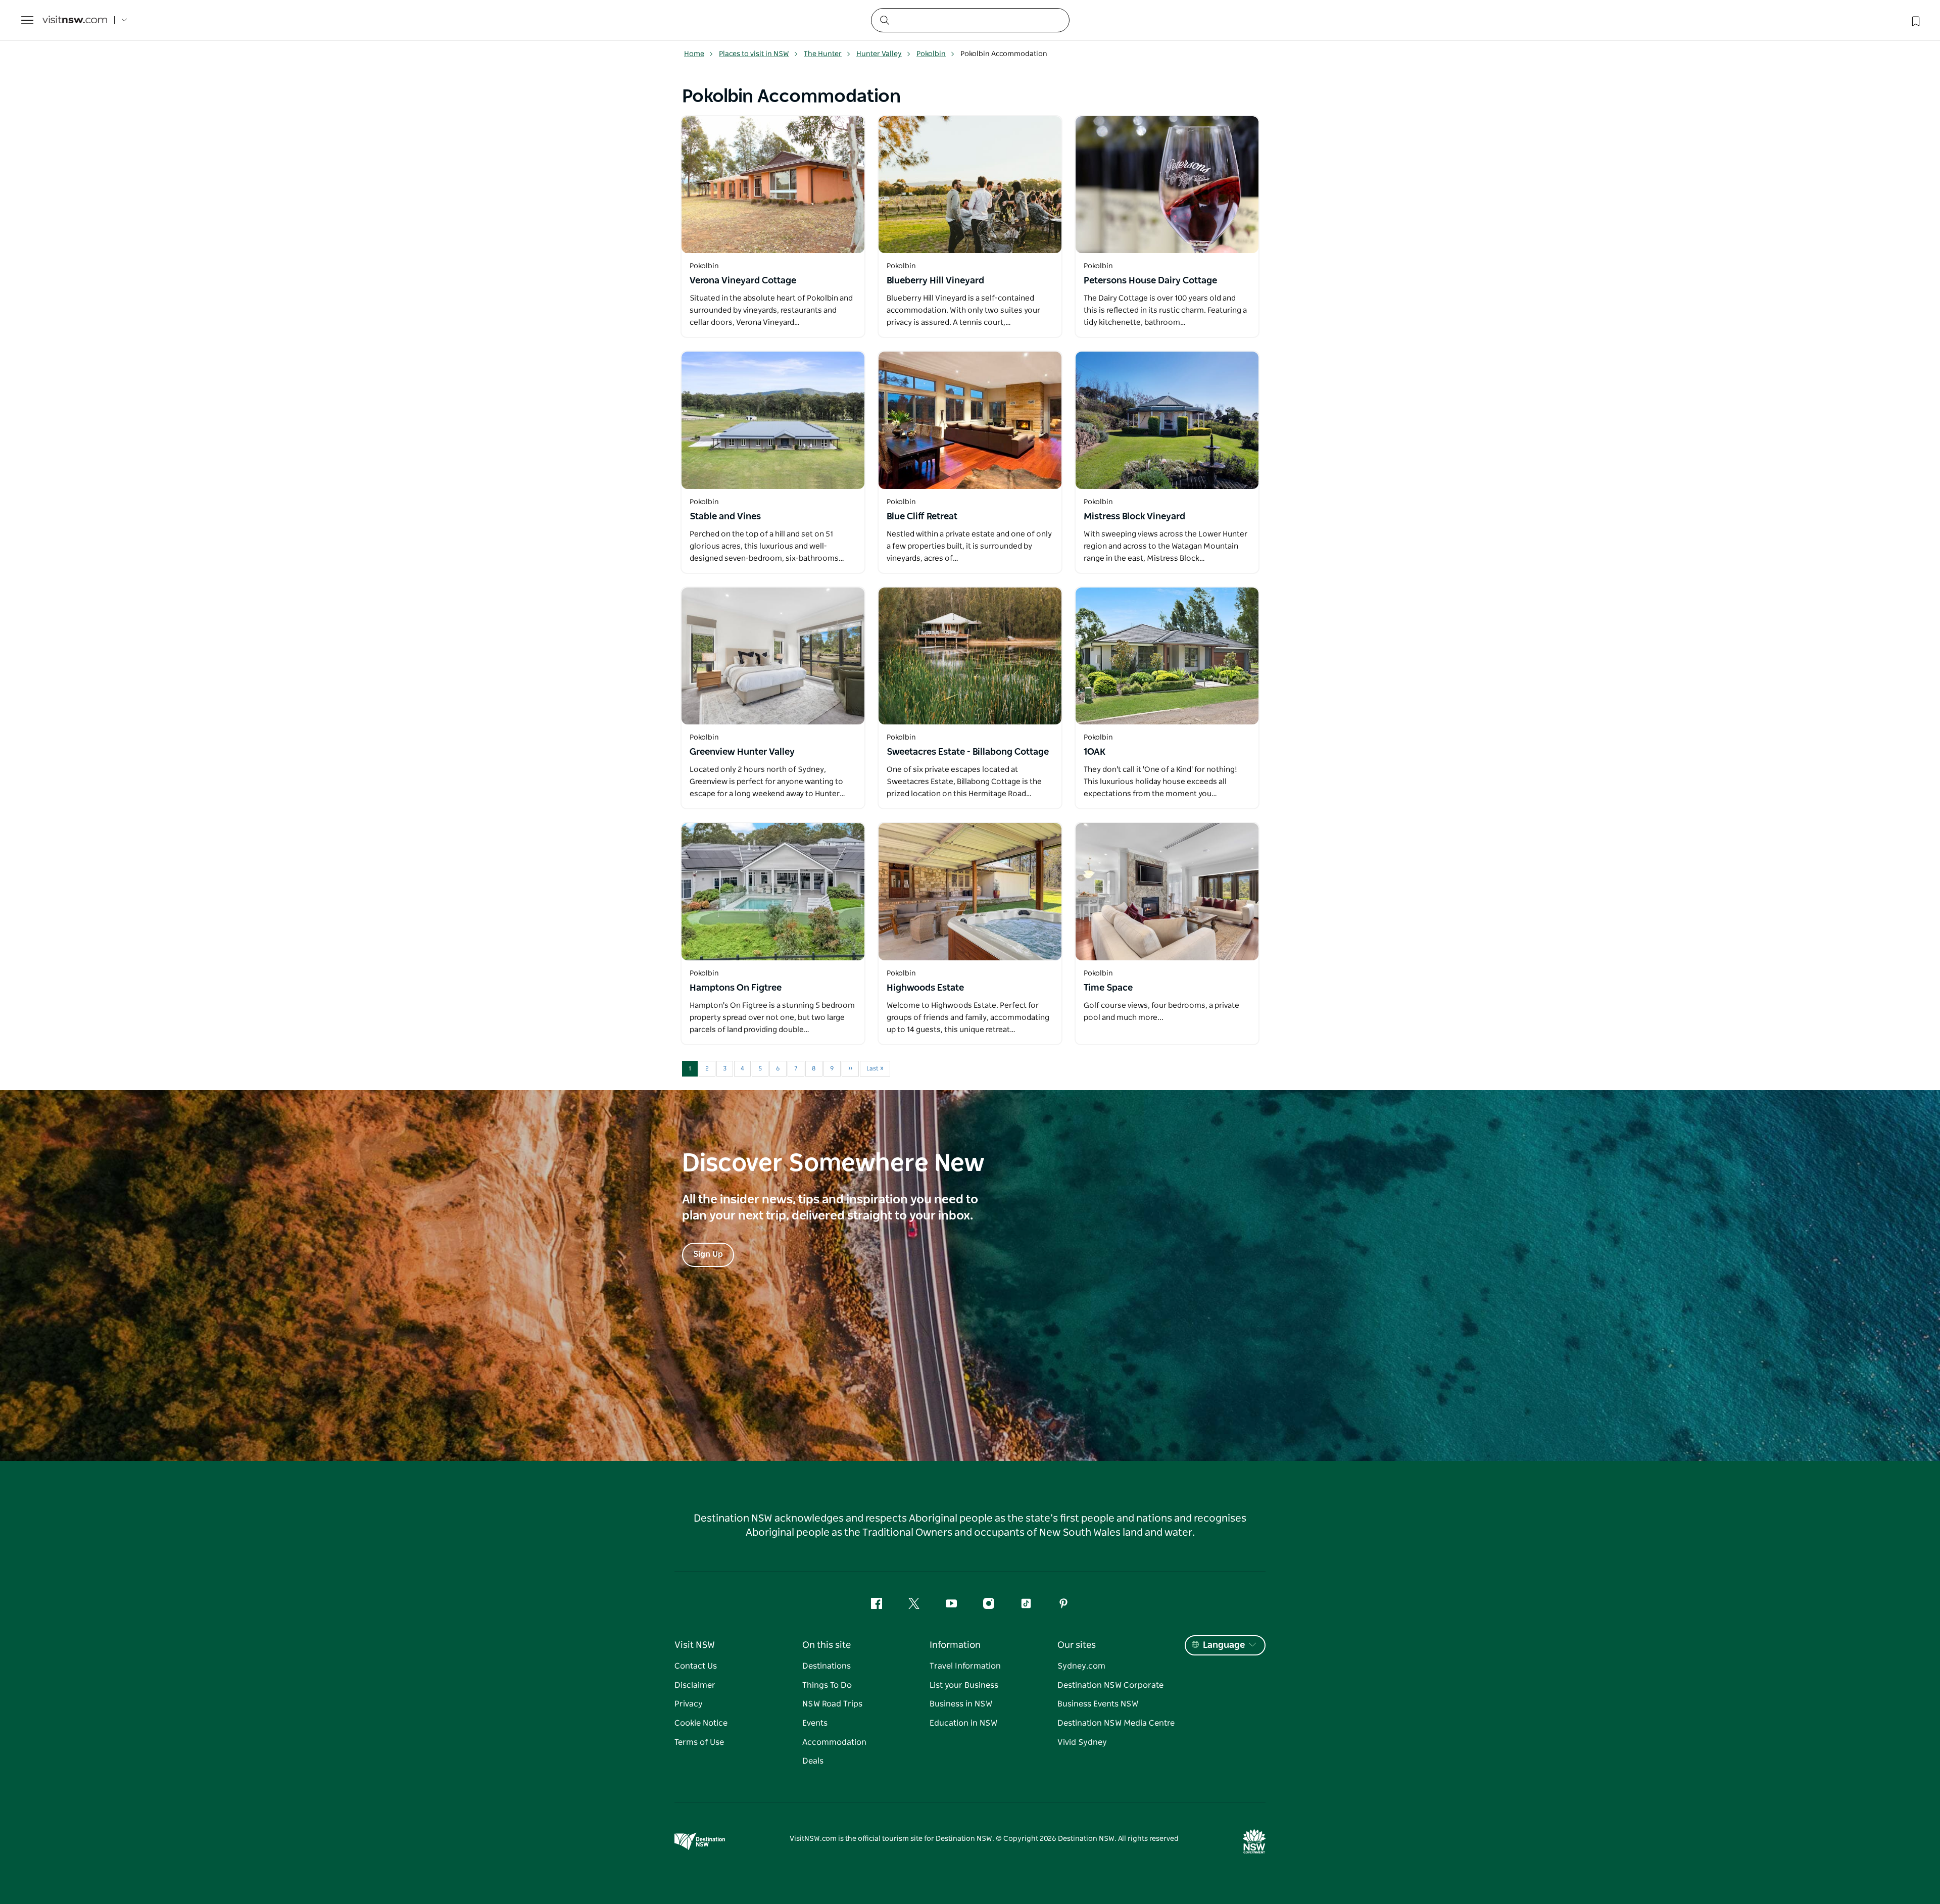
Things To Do (827, 1685)
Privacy (689, 1704)
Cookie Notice (701, 1723)
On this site (827, 1645)
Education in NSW (963, 1723)
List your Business (964, 1685)
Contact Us (696, 1666)
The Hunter (823, 54)
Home (694, 54)
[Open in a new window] (773, 185)
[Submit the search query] (884, 20)
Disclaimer (695, 1685)
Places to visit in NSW (754, 54)
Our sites (1077, 1645)
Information (955, 1645)
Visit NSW (695, 1645)
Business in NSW (961, 1704)
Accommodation (834, 1742)
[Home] (75, 20)
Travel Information (965, 1666)
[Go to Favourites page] (1915, 20)
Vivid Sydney (1082, 1742)
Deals (813, 1761)
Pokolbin (931, 54)
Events (815, 1723)
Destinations (827, 1666)
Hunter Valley (879, 54)
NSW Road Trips (832, 1704)
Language (1224, 1645)
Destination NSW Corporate (1110, 1685)
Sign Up (708, 1254)
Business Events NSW (1098, 1704)
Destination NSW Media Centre (1116, 1723)
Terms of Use (699, 1742)
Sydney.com (1081, 1666)
